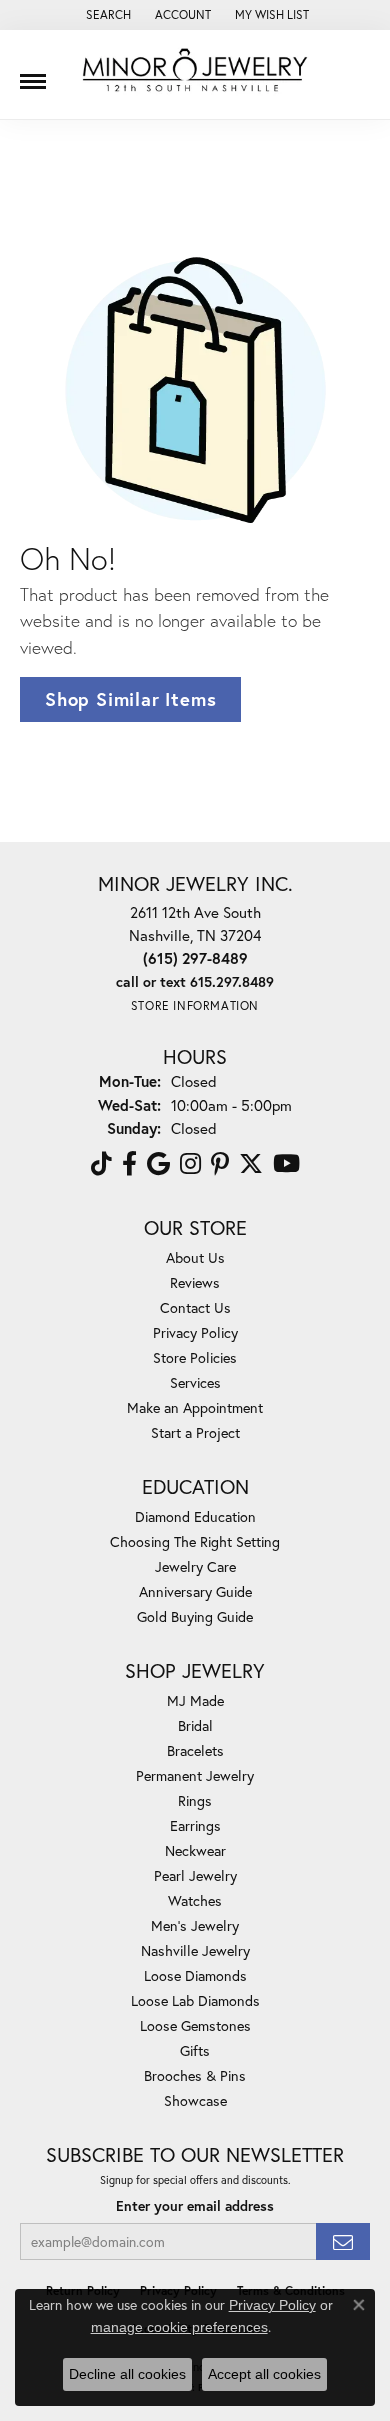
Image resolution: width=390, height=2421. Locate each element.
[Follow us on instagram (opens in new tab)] (190, 1164)
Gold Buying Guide (195, 1616)
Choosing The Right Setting (195, 1541)
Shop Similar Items (130, 699)
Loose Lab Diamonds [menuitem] (195, 2000)
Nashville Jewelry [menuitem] (195, 1950)
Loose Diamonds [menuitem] (195, 1975)
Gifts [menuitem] (195, 2050)
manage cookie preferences (179, 2327)
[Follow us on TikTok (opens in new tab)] (101, 1164)
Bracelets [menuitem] (195, 1750)
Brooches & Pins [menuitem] (195, 2075)
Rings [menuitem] (195, 1800)
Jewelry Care (195, 1566)
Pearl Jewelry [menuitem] (195, 1875)
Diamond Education (195, 1516)
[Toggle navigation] (33, 74)
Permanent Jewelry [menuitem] (195, 1775)
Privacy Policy (195, 1332)
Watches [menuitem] (195, 1900)
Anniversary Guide (195, 1591)
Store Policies (195, 1357)
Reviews (195, 1282)
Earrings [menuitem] (195, 1825)
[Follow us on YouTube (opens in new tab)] (286, 1164)
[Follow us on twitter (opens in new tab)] (251, 1164)
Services (195, 1382)
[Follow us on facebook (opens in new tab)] (129, 1164)
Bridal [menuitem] (195, 1725)
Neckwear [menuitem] (195, 1850)
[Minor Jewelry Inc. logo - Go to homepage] (195, 70)
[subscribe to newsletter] (343, 2241)
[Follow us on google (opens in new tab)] (158, 1164)
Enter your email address (195, 2206)
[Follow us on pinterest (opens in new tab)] (220, 1164)
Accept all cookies (264, 2374)
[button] (106, 15)
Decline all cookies (127, 2374)
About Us (195, 1257)
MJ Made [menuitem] (195, 1700)
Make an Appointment (195, 1407)
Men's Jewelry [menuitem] (195, 1925)
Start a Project (195, 1432)
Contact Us (195, 1307)
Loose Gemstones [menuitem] (195, 2025)
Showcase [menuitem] (195, 2100)
